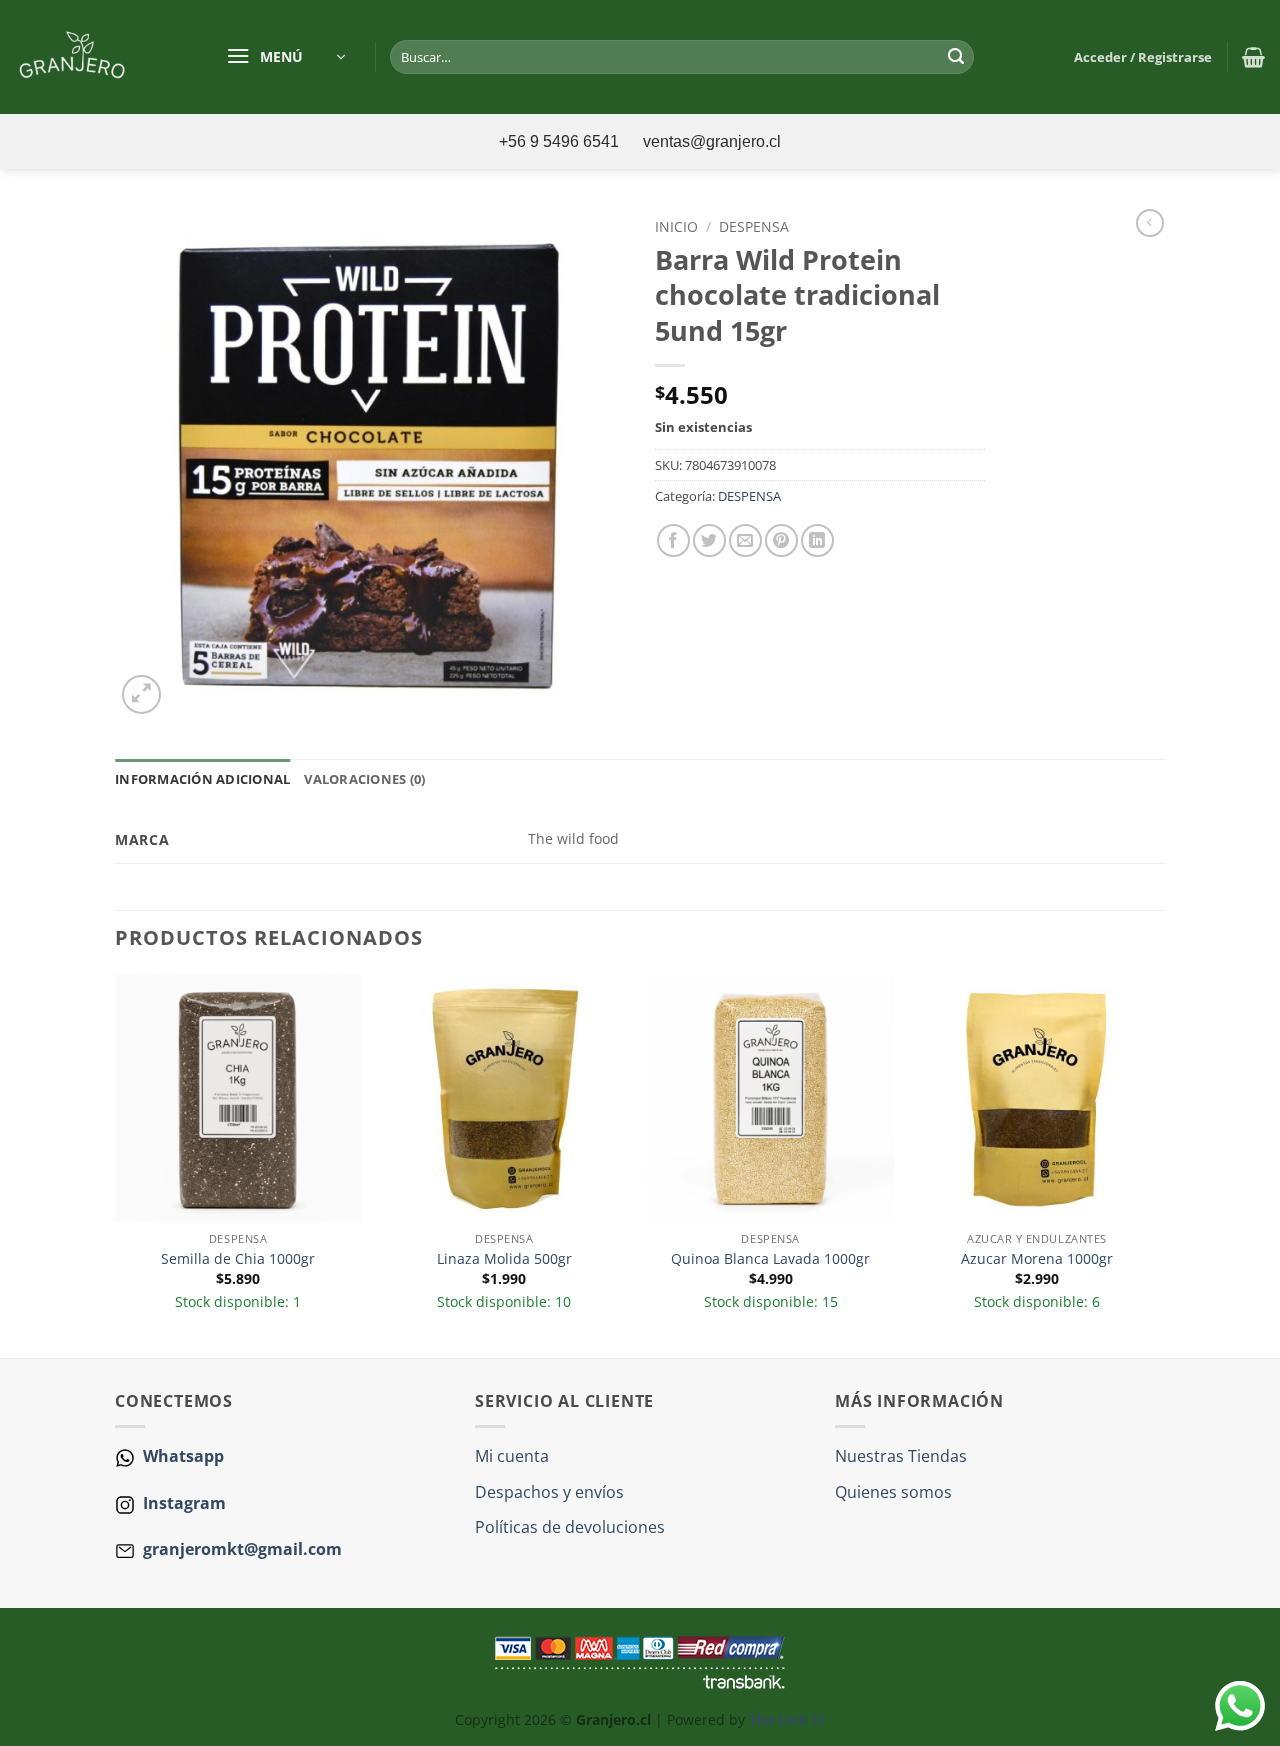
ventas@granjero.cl (712, 141)
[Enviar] (956, 57)
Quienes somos (893, 1492)
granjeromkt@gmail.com (242, 1549)
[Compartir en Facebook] (673, 540)
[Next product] (1150, 223)
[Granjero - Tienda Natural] (98, 57)
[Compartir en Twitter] (709, 540)
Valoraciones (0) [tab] (364, 779)
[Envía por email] (745, 540)
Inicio (676, 226)
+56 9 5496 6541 (561, 141)
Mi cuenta (512, 1456)
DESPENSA (754, 226)
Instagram (182, 1503)
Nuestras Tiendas (901, 1456)
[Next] (1159, 1164)
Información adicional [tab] (202, 779)
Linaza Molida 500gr (504, 1259)
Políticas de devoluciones (570, 1527)
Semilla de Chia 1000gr (238, 1259)
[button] (285, 57)
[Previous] (116, 1164)
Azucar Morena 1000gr (1037, 1259)
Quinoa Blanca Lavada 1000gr (770, 1259)
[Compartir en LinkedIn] (817, 540)
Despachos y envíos (549, 1492)
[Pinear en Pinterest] (781, 540)
